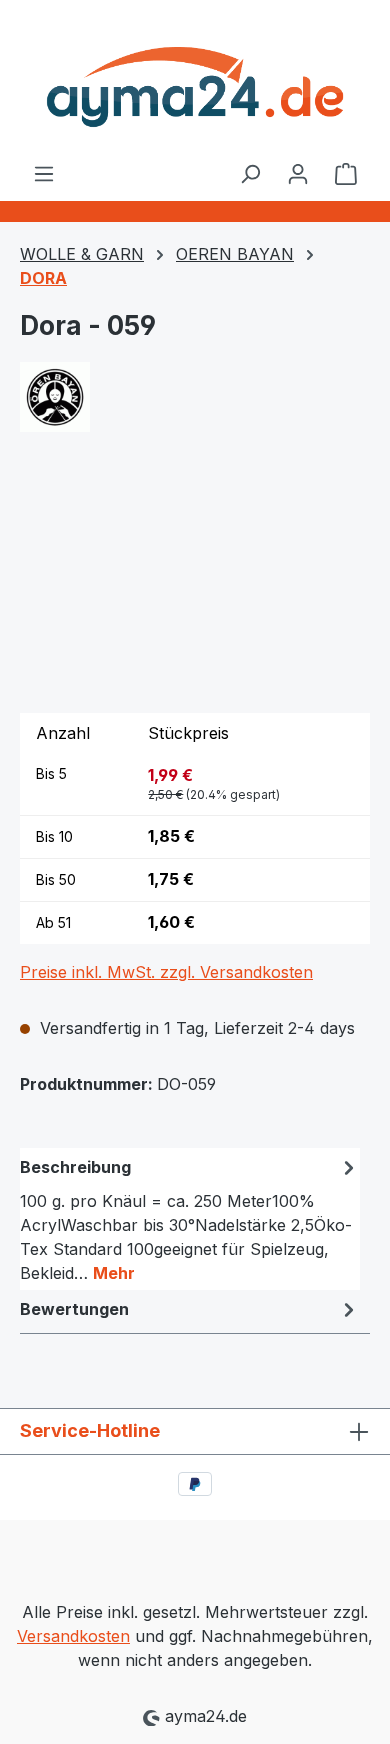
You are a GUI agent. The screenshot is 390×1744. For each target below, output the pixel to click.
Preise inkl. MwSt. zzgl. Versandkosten (166, 972)
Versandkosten (73, 1636)
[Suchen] (250, 173)
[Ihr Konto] (298, 173)
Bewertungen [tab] (74, 1309)
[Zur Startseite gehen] (195, 80)
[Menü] (44, 173)
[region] (195, 584)
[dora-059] (195, 584)
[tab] (190, 1219)
